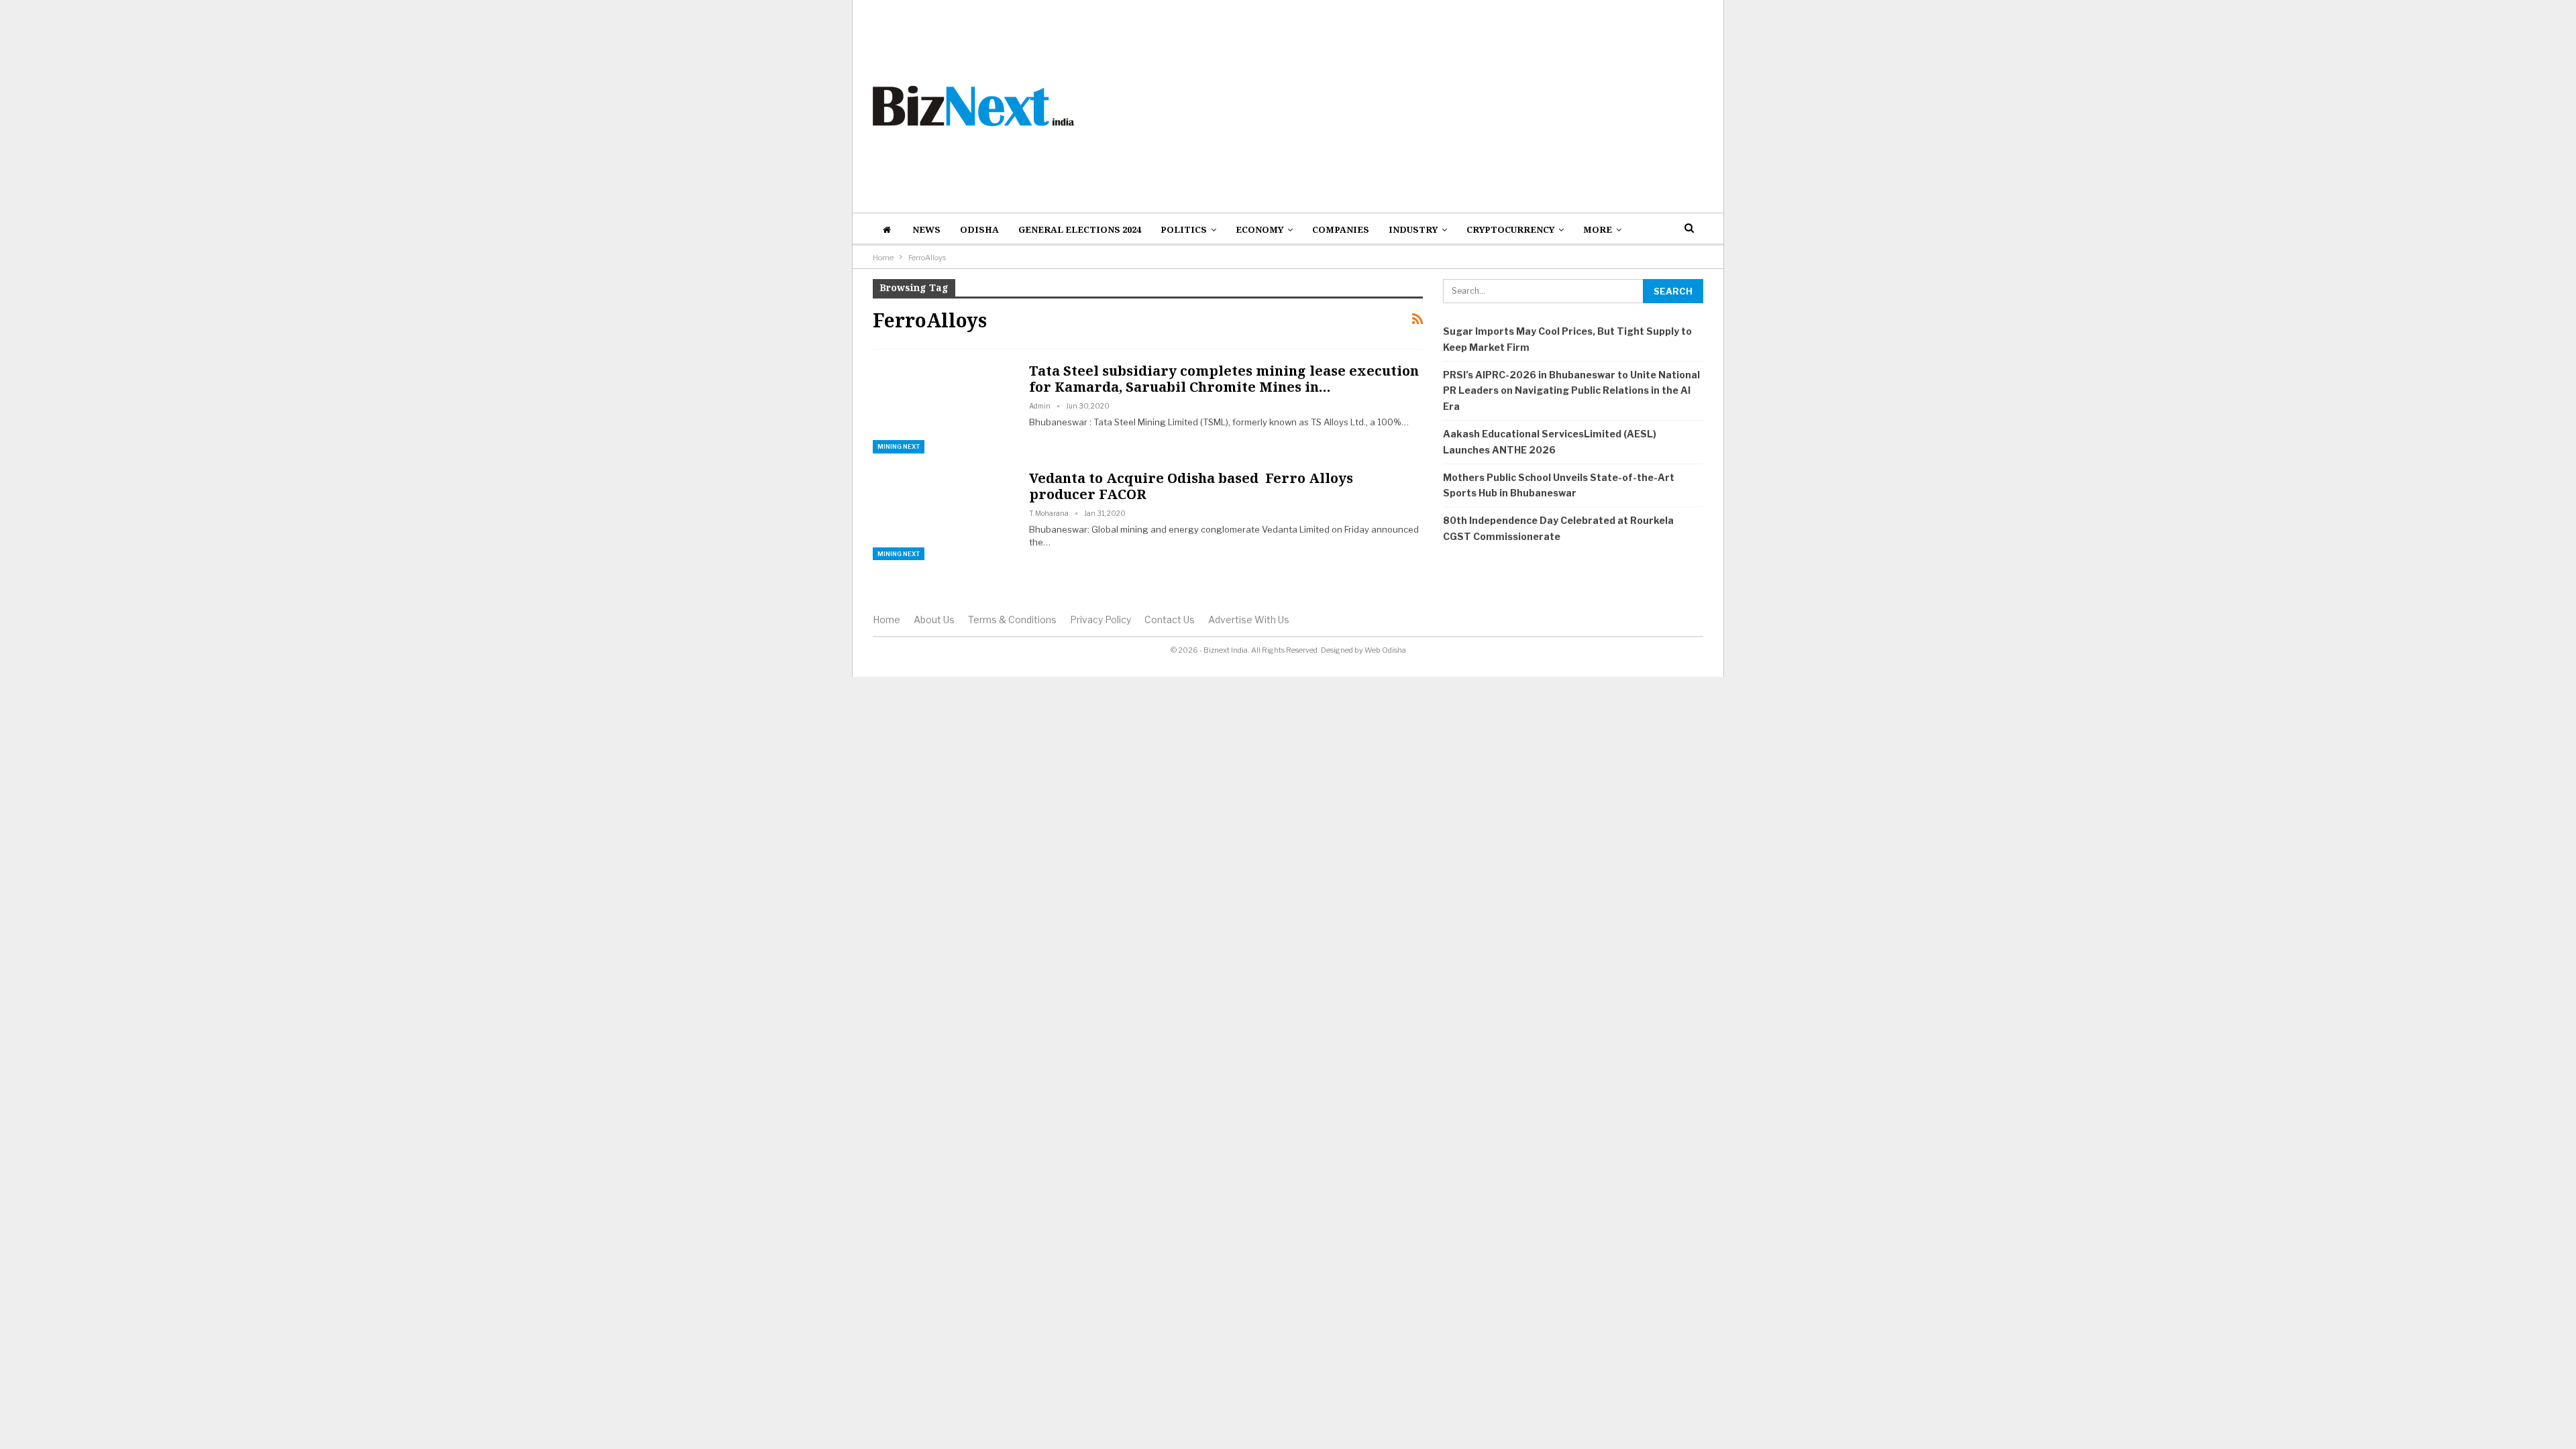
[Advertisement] (1430, 106)
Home (887, 620)
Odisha (979, 229)
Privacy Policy (1101, 620)
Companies (1341, 229)
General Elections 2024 (1080, 229)
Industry (1413, 229)
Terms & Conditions (1012, 620)
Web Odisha (1385, 650)
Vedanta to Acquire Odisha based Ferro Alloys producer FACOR (1191, 486)
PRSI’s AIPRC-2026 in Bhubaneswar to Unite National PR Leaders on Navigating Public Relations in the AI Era (1571, 391)
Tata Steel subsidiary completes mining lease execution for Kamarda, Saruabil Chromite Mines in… (1224, 379)
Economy (1259, 229)
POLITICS (1184, 229)
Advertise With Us (1249, 620)
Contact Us (1170, 620)
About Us (934, 620)
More (1598, 229)
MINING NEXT (899, 446)
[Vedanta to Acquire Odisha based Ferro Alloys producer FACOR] (943, 515)
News (926, 229)
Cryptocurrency (1510, 229)
